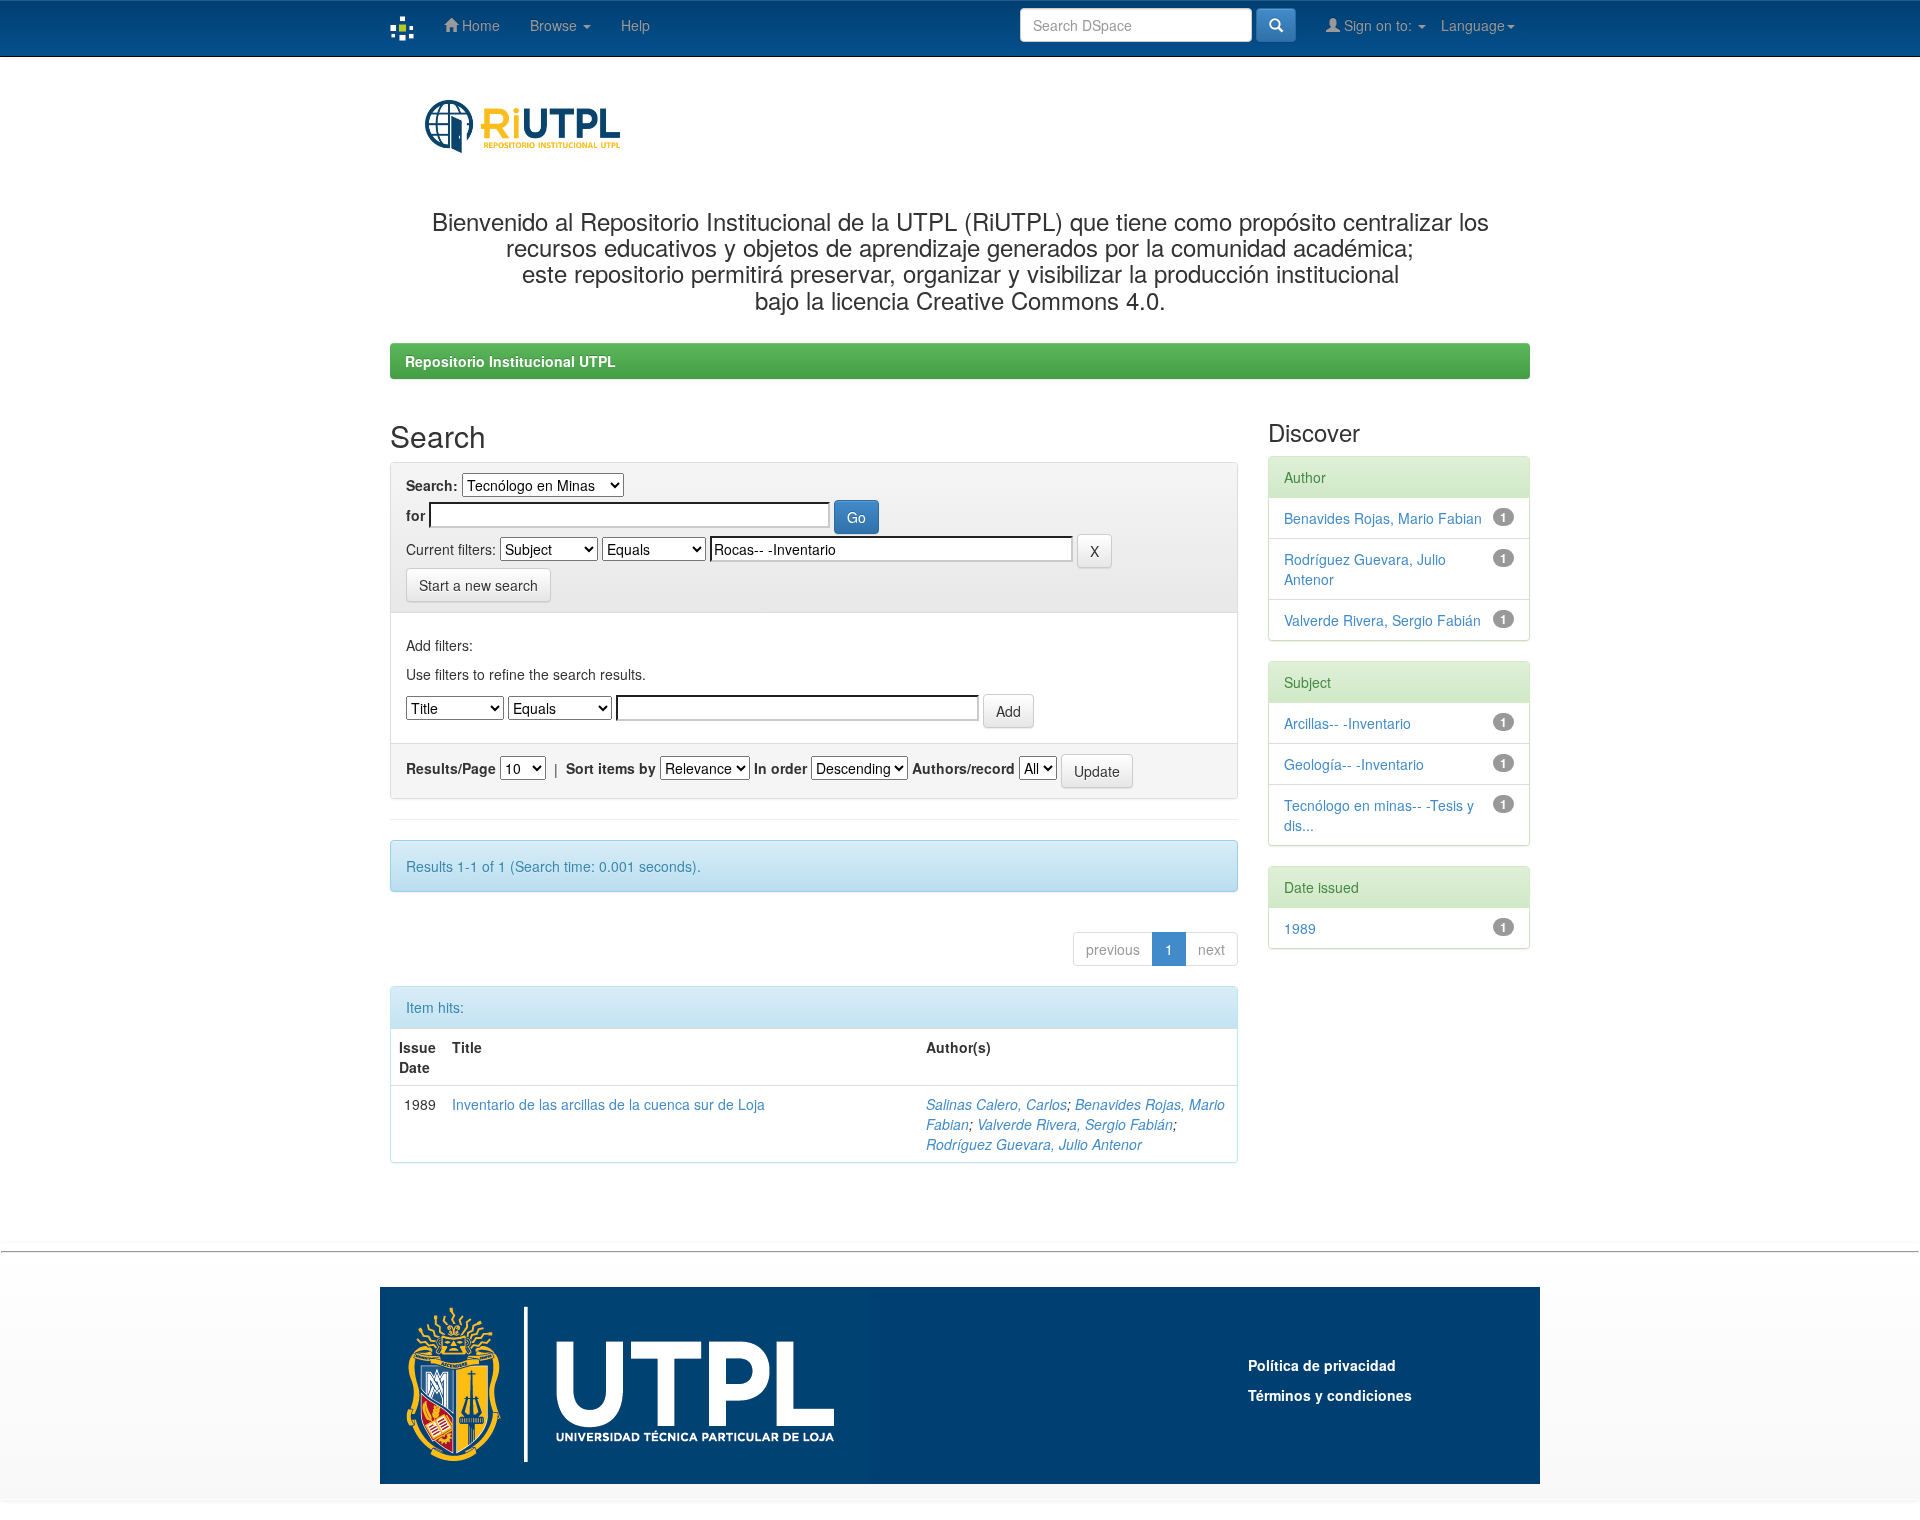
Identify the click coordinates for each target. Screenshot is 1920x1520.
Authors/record (963, 768)
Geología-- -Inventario (1354, 764)
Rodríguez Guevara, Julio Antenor (1034, 1144)
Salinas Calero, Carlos (996, 1104)
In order (780, 768)
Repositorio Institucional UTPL (510, 361)
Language (1473, 25)
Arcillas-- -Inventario (1347, 723)
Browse (555, 25)
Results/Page (451, 768)
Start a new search (478, 585)
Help (635, 25)
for (415, 515)
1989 (1300, 928)
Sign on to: (1378, 25)
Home (479, 25)
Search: (432, 485)
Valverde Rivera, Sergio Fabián (1075, 1124)
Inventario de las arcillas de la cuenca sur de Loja (608, 1104)
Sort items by (611, 768)
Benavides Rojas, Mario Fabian (1383, 518)
